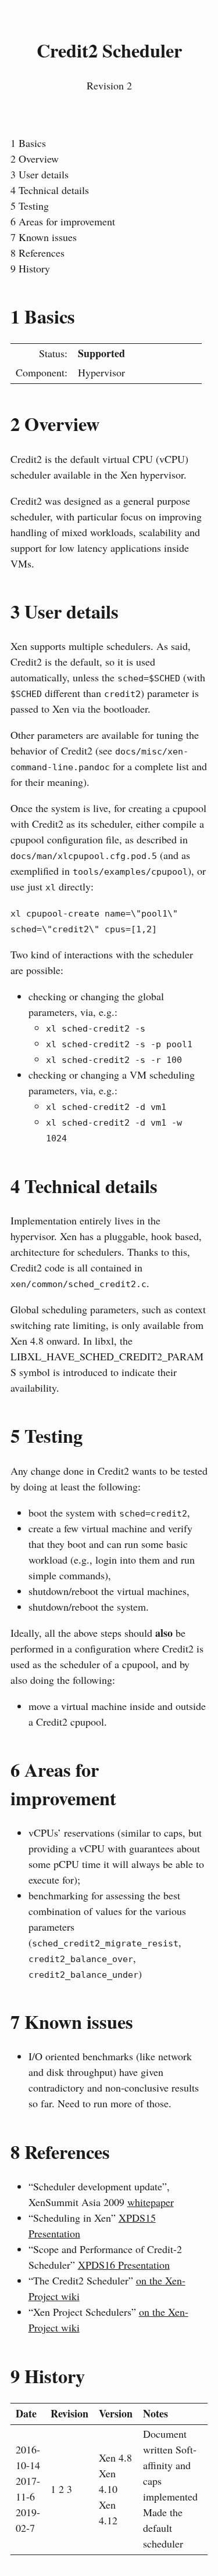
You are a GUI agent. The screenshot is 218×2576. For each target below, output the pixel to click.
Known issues (44, 237)
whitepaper (151, 2202)
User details (40, 174)
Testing (30, 206)
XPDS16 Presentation (124, 2265)
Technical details (50, 190)
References (37, 253)
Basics (28, 143)
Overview (35, 159)
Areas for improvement (63, 221)
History (30, 268)
